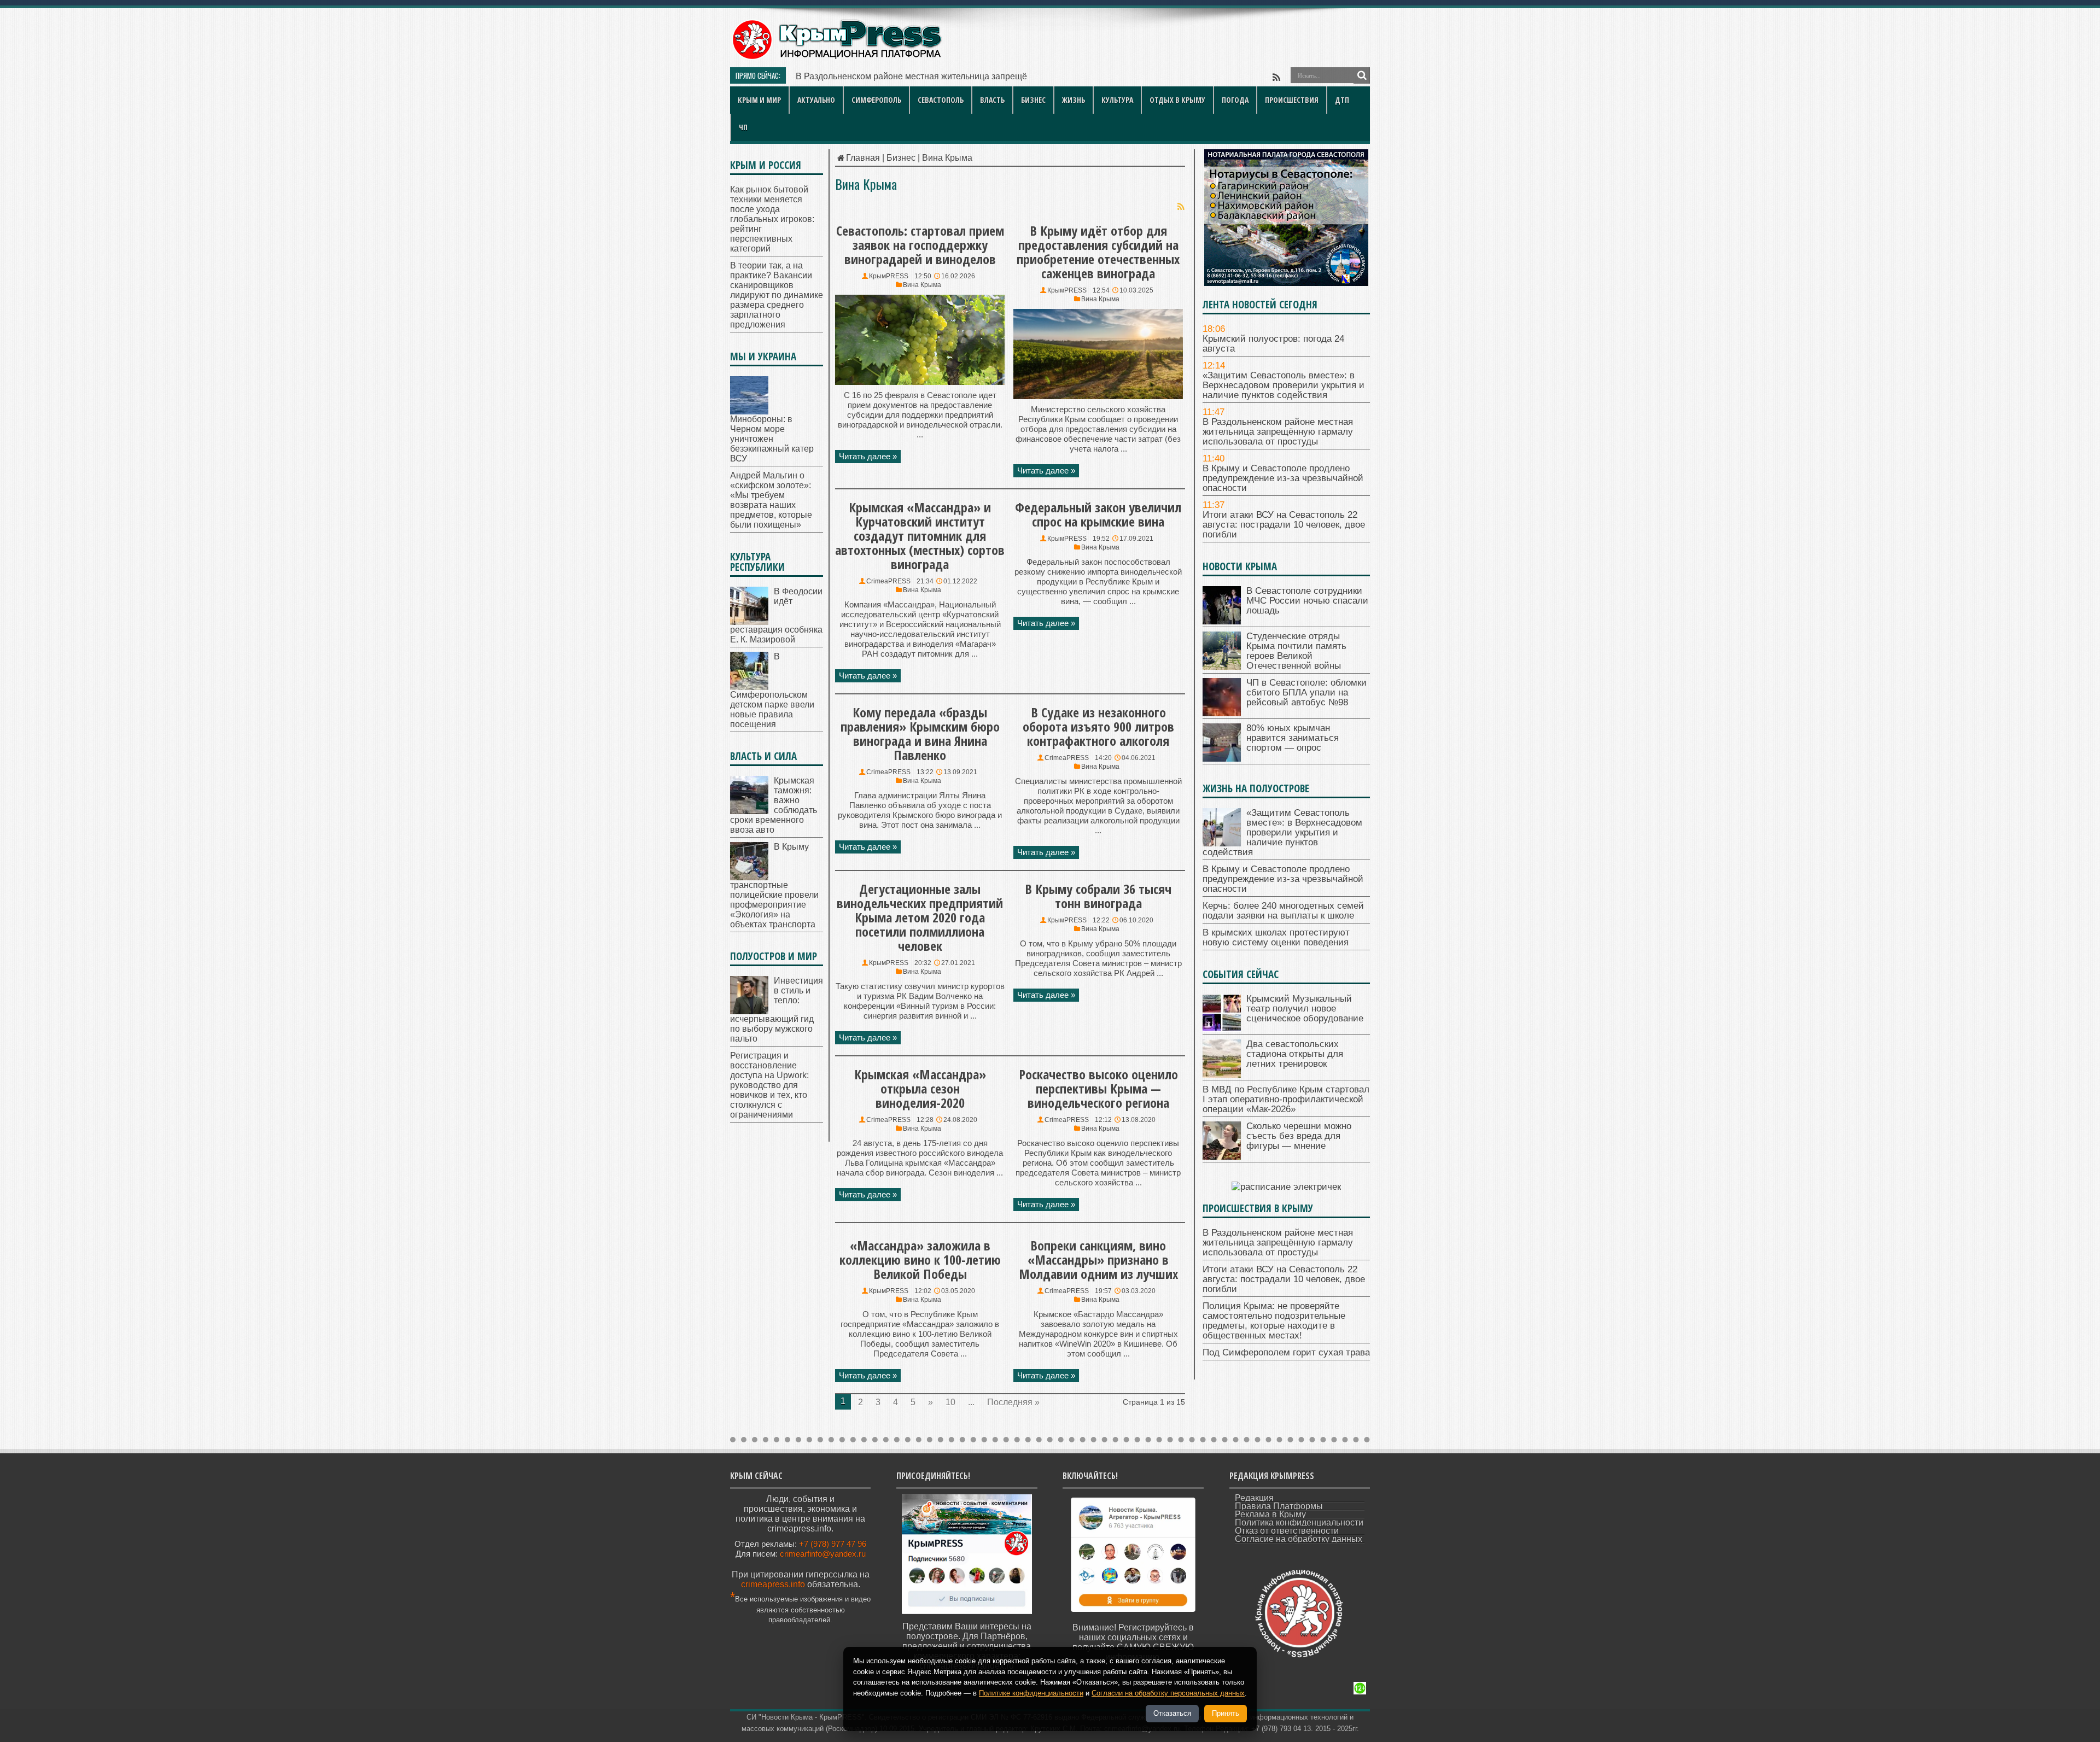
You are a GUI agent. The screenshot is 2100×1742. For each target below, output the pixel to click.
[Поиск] (1362, 75)
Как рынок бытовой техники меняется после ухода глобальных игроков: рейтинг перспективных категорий (772, 219)
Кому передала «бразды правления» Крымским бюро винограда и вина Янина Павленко (920, 733)
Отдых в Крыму (1177, 100)
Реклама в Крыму (1270, 1514)
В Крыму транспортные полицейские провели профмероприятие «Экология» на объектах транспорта (774, 885)
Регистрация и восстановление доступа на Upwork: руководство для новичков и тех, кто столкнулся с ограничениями (769, 1085)
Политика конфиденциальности (1299, 1522)
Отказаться (1172, 1713)
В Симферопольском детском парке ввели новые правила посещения (772, 690)
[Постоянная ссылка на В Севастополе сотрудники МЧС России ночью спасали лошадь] (1222, 621)
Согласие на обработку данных (1299, 1539)
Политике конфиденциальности (1031, 1693)
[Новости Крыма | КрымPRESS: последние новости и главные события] (836, 58)
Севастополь (941, 100)
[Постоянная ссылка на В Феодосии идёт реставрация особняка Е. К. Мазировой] (749, 622)
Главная (863, 158)
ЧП (743, 127)
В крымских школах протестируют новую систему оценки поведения (1276, 937)
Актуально (816, 100)
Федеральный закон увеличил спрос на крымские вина (1098, 514)
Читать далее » (868, 456)
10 (950, 1402)
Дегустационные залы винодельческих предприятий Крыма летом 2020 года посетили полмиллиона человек (920, 917)
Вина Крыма (922, 285)
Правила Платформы (1279, 1506)
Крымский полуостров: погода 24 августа (1273, 344)
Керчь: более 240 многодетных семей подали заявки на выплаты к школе (1283, 911)
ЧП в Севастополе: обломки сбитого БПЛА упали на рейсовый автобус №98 (1306, 692)
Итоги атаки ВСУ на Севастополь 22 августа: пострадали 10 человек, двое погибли (1284, 525)
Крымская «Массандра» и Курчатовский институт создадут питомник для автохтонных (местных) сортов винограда (920, 536)
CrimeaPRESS (888, 581)
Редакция (1254, 1498)
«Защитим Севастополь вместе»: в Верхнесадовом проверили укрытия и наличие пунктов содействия (1284, 385)
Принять (1226, 1713)
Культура (1117, 100)
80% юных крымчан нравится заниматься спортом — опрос (1293, 738)
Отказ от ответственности (1287, 1531)
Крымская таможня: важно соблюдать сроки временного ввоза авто (774, 805)
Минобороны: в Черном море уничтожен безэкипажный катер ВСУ (772, 439)
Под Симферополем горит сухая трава (1286, 1352)
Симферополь (876, 100)
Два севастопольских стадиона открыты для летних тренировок (1295, 1054)
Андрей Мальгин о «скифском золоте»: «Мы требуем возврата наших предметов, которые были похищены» (771, 500)
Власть (992, 100)
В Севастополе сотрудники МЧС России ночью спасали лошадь (1307, 601)
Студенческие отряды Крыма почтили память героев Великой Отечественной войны (1296, 651)
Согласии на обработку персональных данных (1168, 1693)
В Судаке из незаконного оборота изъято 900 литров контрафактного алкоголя (1098, 726)
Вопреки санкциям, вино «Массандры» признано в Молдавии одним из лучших (1098, 1259)
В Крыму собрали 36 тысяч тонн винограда (1098, 896)
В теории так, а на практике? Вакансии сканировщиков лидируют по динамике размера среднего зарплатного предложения (777, 295)
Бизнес (1033, 100)
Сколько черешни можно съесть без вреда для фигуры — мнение (1299, 1136)
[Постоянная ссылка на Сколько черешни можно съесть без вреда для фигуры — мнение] (1222, 1157)
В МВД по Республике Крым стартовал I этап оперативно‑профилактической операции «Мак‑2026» (1286, 1099)
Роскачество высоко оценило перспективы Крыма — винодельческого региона (1098, 1088)
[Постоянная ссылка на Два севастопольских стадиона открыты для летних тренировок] (1222, 1075)
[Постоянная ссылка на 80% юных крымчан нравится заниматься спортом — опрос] (1222, 759)
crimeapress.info (773, 1584)
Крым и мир (759, 100)
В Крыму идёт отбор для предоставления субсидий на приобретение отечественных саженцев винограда (1098, 252)
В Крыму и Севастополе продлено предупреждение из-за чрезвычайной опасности (1283, 478)
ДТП (1342, 100)
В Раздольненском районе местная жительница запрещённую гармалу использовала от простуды (995, 76)
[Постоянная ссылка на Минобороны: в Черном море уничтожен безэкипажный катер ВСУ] (749, 411)
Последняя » (1013, 1402)
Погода (1235, 100)
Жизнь (1074, 100)
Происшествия (1292, 100)
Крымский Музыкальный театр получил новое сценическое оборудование (1305, 1009)
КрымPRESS (889, 276)
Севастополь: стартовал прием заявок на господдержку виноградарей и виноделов (920, 245)
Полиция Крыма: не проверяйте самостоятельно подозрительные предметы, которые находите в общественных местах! (1274, 1321)
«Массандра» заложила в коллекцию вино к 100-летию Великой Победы (920, 1259)
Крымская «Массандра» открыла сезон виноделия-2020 (920, 1088)
